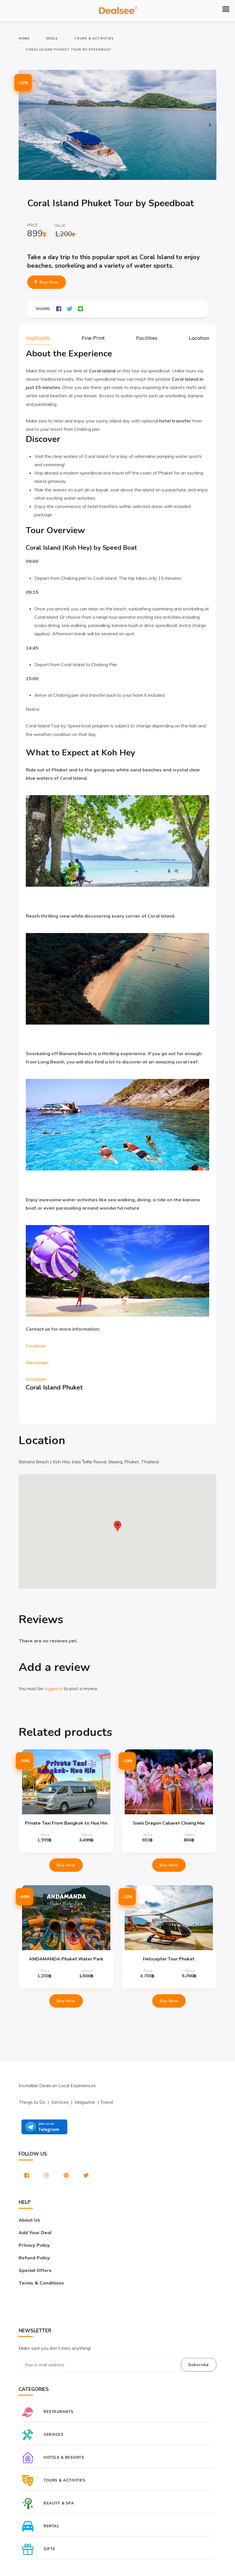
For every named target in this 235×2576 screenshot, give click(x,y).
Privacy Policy (34, 2245)
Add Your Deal (35, 2232)
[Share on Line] (81, 309)
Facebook (36, 1346)
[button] (226, 9)
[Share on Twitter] (70, 309)
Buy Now (49, 282)
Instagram (36, 1379)
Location (199, 338)
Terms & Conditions (41, 2283)
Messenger (37, 1362)
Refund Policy (34, 2258)
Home (24, 38)
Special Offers (35, 2270)
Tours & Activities (94, 38)
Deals (52, 38)
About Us (29, 2220)
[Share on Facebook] (59, 309)
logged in (54, 1688)
